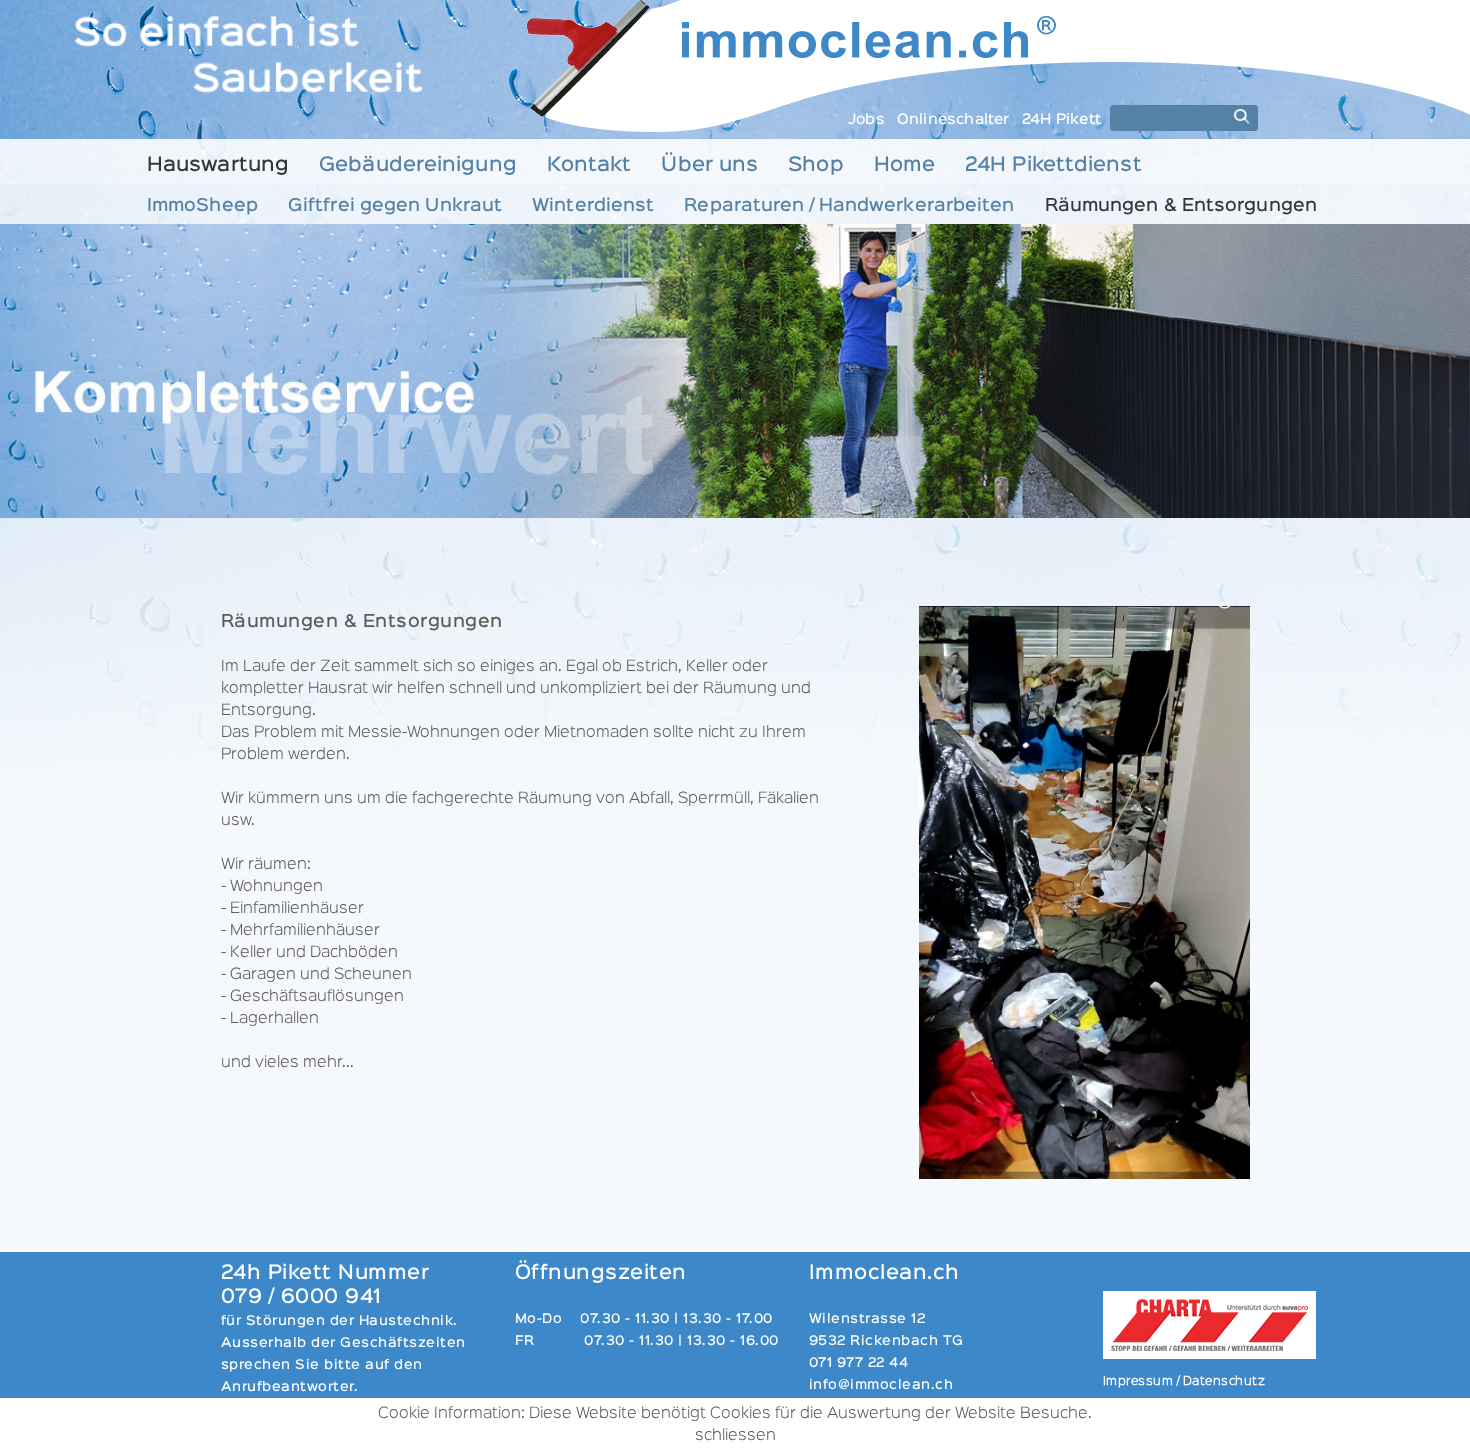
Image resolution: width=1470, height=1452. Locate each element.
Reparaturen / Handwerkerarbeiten (849, 206)
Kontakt (589, 165)
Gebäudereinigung (418, 165)
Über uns (709, 165)
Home (904, 165)
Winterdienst (593, 206)
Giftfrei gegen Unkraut (395, 206)
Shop (815, 165)
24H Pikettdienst (1053, 165)
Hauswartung (218, 165)
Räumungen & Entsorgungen (1181, 206)
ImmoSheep (202, 206)
